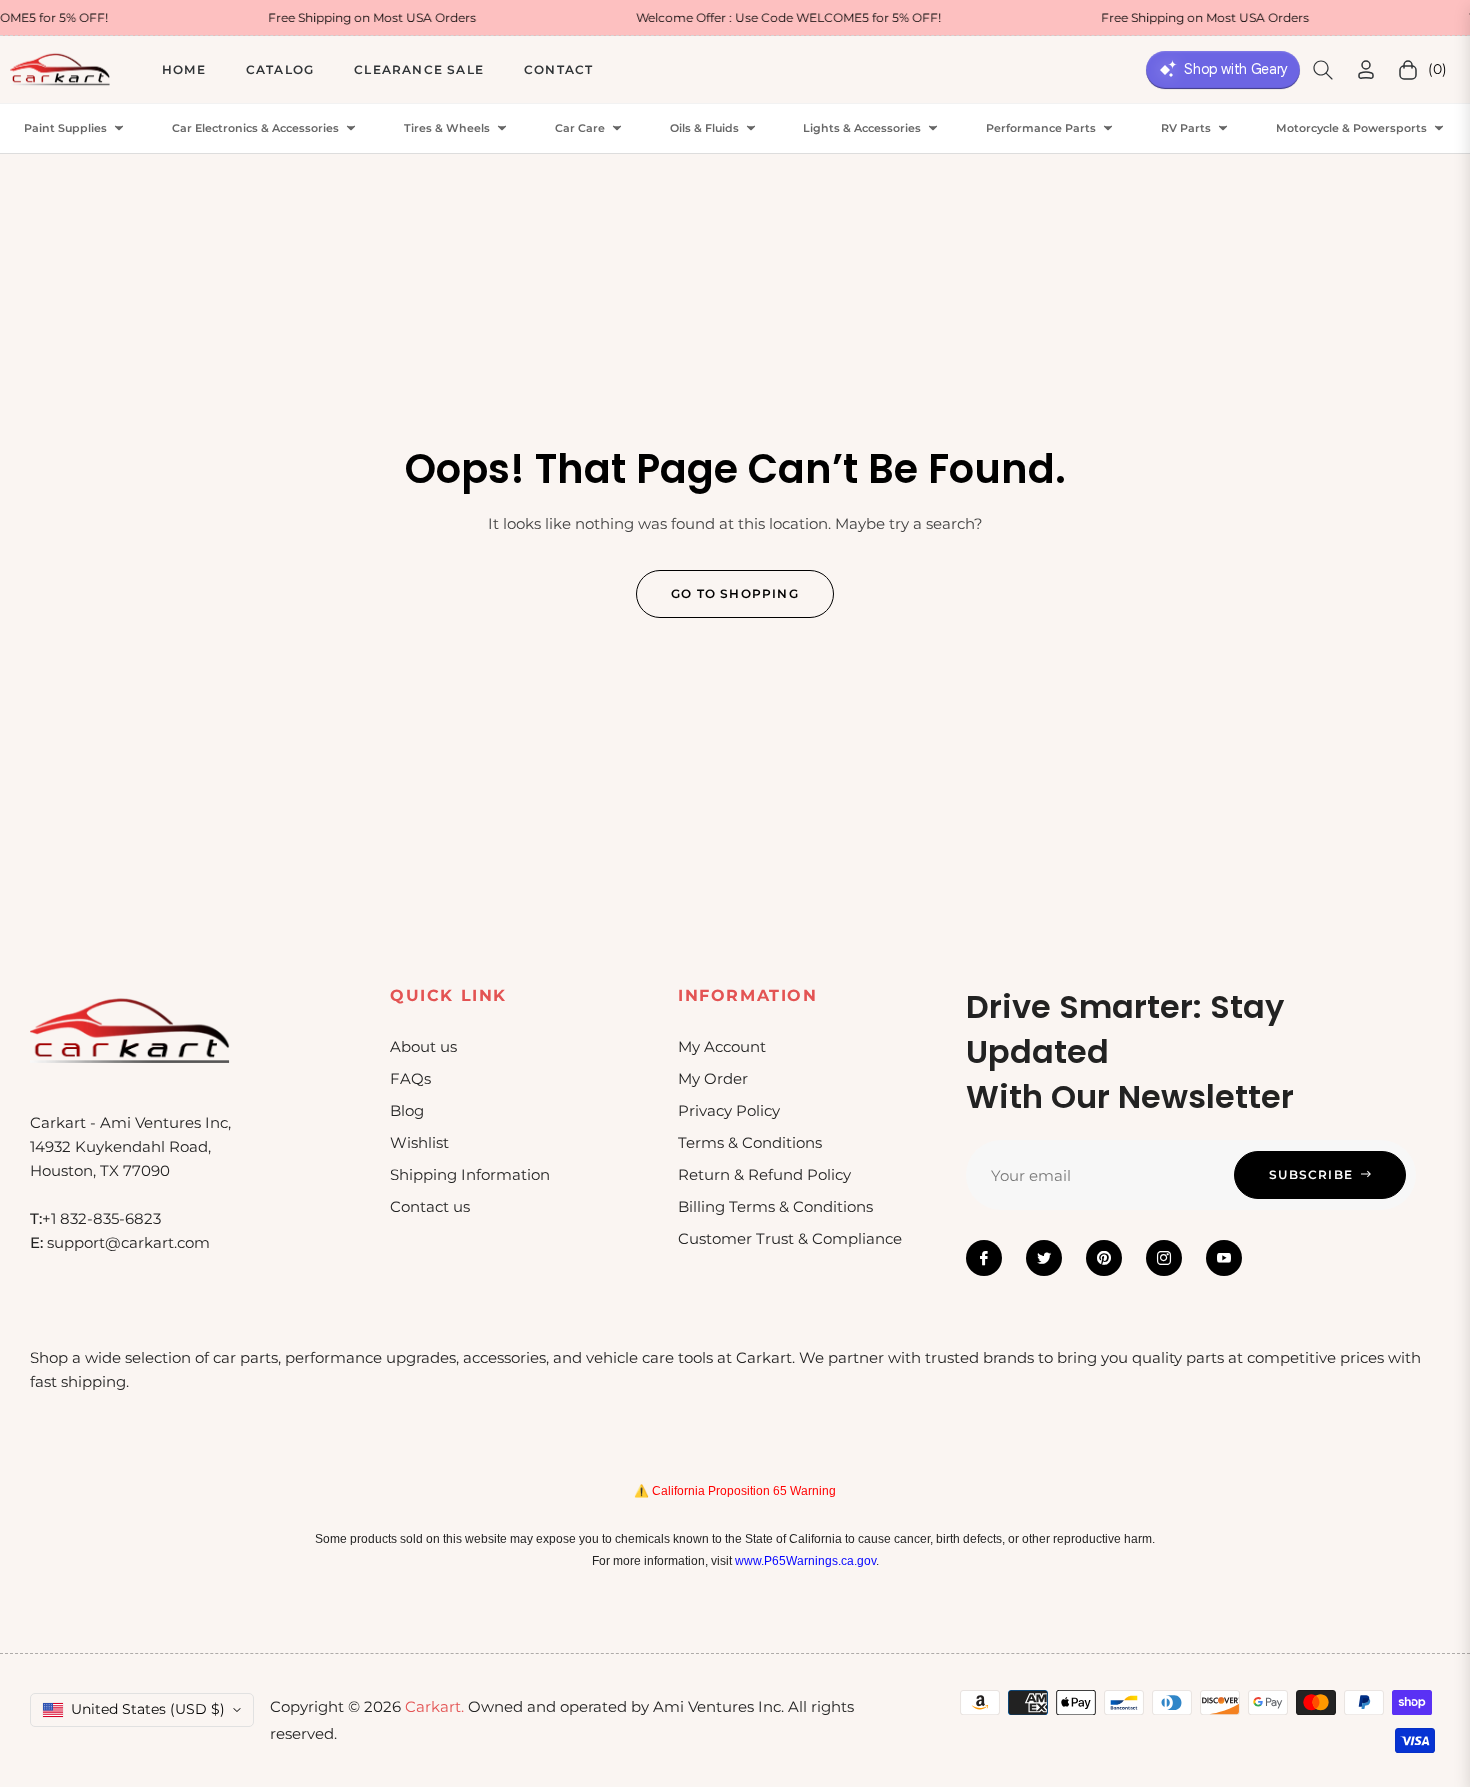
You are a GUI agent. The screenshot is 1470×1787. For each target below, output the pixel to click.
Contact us (430, 1206)
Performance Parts (1041, 128)
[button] (1323, 70)
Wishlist (419, 1142)
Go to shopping (735, 593)
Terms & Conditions (750, 1142)
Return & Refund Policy (764, 1174)
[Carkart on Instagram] (1164, 1258)
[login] (1366, 69)
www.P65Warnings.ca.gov (805, 1561)
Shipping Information (470, 1174)
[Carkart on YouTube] (1224, 1258)
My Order (713, 1078)
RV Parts (1186, 128)
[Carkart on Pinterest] (1104, 1258)
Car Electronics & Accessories (255, 128)
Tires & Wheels (447, 128)
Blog (407, 1110)
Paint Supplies (65, 128)
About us (423, 1046)
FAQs (410, 1078)
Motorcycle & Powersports (1351, 128)
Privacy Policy (729, 1110)
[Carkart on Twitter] (1044, 1258)
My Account (722, 1046)
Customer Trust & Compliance (790, 1238)
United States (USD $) (148, 1709)
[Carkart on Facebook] (984, 1258)
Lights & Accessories (862, 128)
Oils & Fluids (704, 128)
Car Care (580, 128)
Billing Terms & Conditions (775, 1206)
